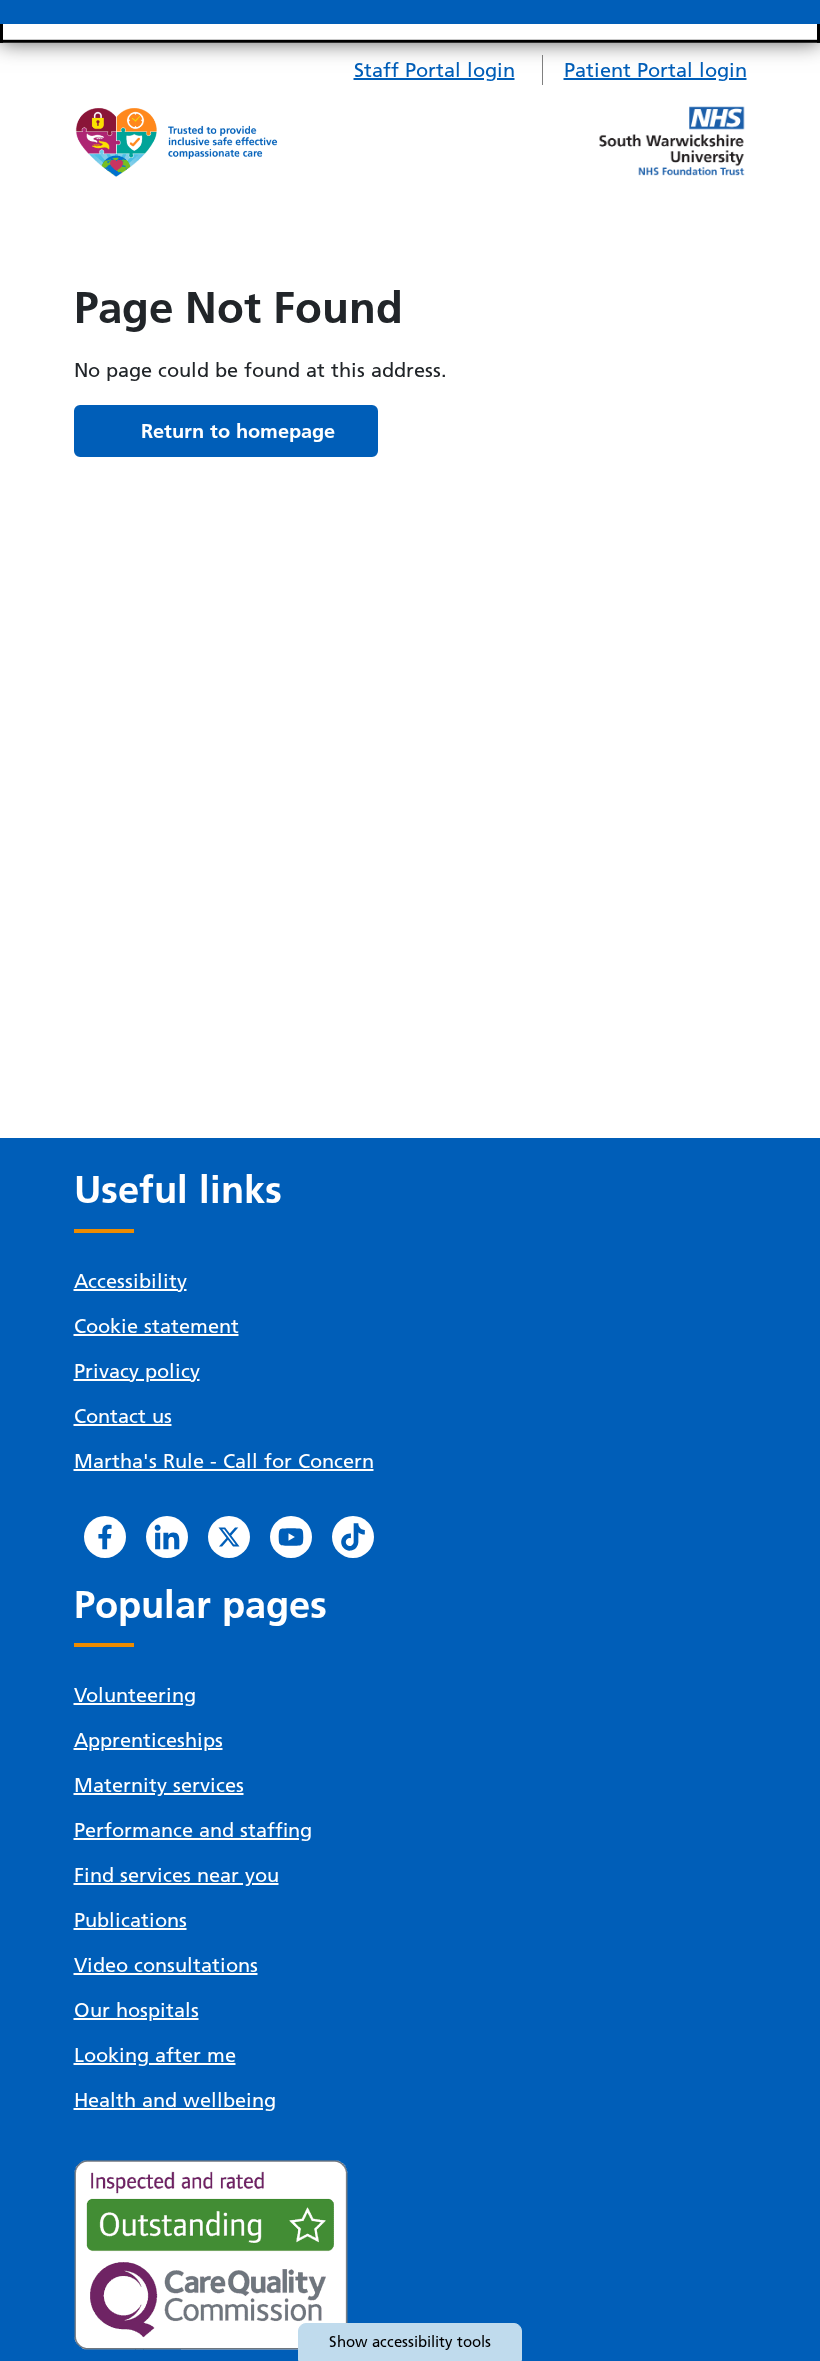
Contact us (123, 1416)
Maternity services (159, 1785)
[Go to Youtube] (291, 1537)
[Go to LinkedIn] (167, 1537)
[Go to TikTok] (353, 1537)
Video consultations (166, 1965)
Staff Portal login (434, 70)
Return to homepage (238, 431)
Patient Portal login (655, 70)
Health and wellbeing (175, 2100)
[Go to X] (229, 1537)
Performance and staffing (193, 1830)
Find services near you (176, 1875)
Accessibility (130, 1281)
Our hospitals (136, 2010)
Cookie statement (156, 1326)
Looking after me (155, 2055)
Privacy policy (137, 1371)
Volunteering (135, 1695)
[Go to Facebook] (105, 1537)
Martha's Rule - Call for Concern (224, 1461)
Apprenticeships (148, 1740)
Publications (130, 1920)
